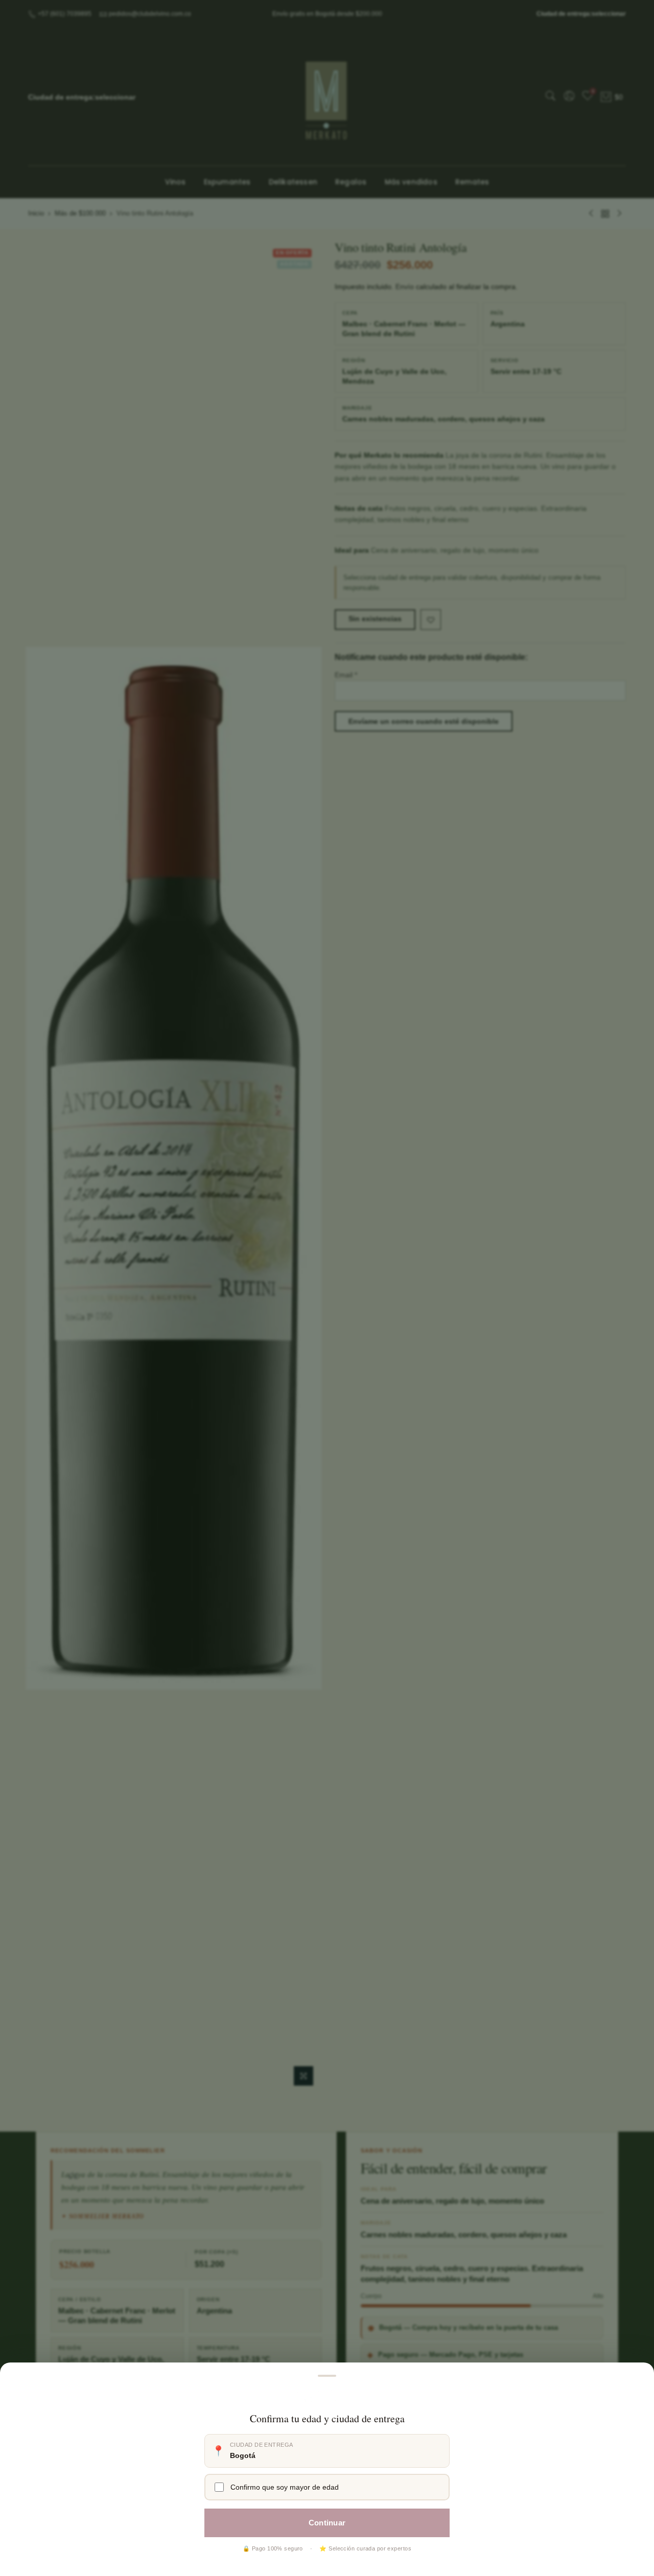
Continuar (327, 2523)
